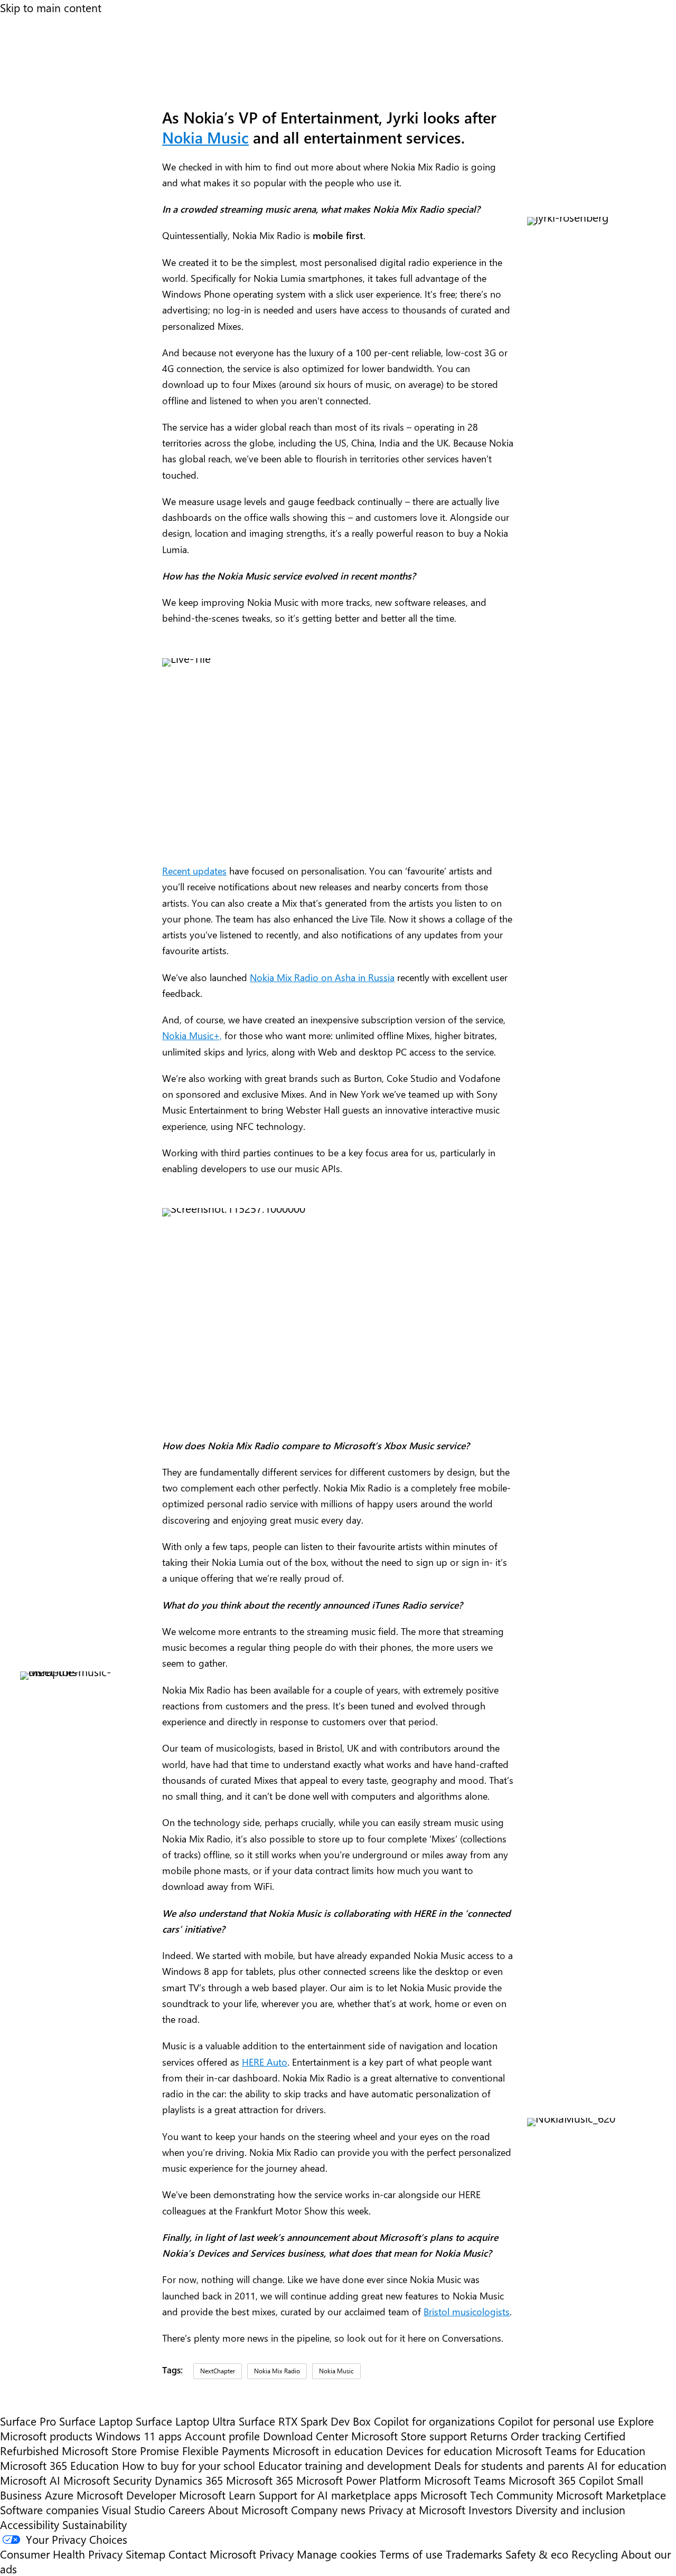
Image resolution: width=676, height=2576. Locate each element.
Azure (59, 2495)
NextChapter (218, 2371)
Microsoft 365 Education (59, 2465)
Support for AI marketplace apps (338, 2495)
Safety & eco (537, 2554)
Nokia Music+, (192, 1035)
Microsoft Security (107, 2480)
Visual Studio (134, 2510)
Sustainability (95, 2524)
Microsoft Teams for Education (570, 2450)
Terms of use (411, 2554)
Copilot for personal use (556, 2421)
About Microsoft (248, 2510)
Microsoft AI (30, 2480)
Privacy (278, 2554)
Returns (489, 2436)
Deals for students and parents (509, 2465)
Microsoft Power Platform (359, 2480)
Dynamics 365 (189, 2480)
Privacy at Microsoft (417, 2510)
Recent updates (194, 871)
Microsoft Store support (409, 2436)
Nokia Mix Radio (277, 2371)
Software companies (49, 2510)
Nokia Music (205, 137)
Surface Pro (28, 2421)
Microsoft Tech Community (487, 2495)
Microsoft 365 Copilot (561, 2480)
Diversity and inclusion (570, 2510)
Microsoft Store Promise (120, 2450)
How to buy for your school (189, 2465)
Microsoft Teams (465, 2480)
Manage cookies (337, 2554)
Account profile (222, 2436)
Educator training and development (345, 2465)
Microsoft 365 (260, 2480)
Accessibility (30, 2524)
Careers (187, 2510)
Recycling (595, 2554)
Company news (328, 2510)
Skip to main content (51, 7)
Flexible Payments (226, 2450)
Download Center (306, 2436)
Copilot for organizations (434, 2421)
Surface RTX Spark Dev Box (305, 2421)
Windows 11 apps (139, 2436)
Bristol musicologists (467, 2311)
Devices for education (439, 2450)
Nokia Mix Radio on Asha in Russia (322, 977)
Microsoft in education (328, 2450)
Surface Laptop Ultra (186, 2421)
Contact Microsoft (212, 2554)
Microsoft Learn (217, 2495)
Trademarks (474, 2554)
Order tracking (546, 2436)
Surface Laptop (96, 2421)
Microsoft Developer (126, 2495)
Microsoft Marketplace (611, 2495)
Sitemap (145, 2554)
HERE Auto (265, 2062)
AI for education (627, 2465)
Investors (490, 2510)
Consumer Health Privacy (61, 2554)
